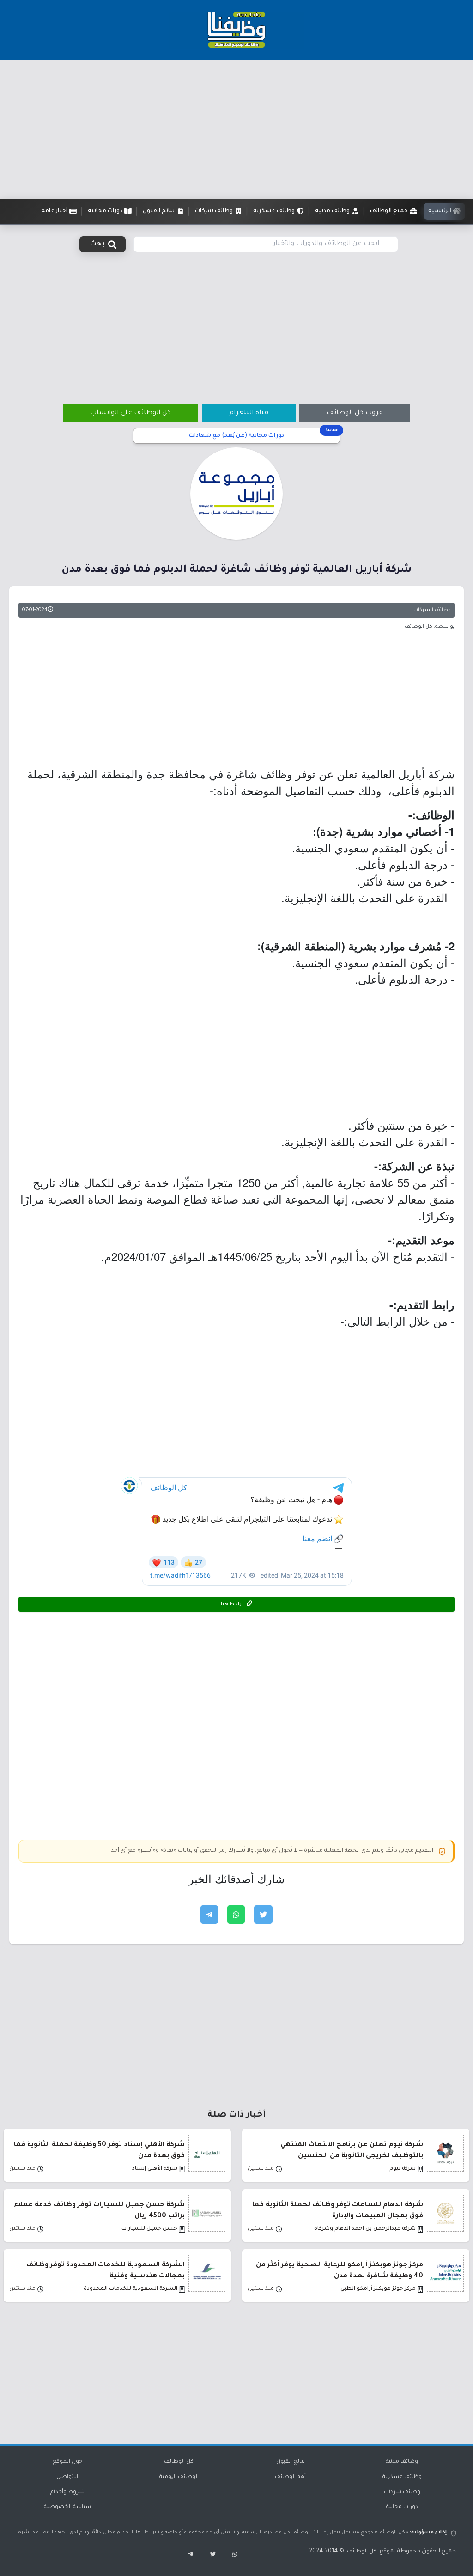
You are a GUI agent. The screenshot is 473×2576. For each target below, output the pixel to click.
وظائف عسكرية (402, 2477)
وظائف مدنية (402, 2462)
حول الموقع (67, 2462)
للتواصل (67, 2477)
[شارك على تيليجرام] (209, 1915)
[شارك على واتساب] (236, 1915)
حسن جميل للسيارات (149, 2229)
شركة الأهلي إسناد (155, 2169)
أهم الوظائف (290, 2477)
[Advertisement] (236, 129)
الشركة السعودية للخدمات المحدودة (130, 2289)
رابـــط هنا (232, 1604)
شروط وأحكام (67, 2493)
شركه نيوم (403, 2169)
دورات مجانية (402, 2507)
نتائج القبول (291, 2462)
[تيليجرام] (187, 2555)
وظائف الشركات (432, 610)
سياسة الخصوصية (67, 2507)
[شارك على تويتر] (263, 1915)
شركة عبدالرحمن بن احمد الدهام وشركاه (365, 2229)
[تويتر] (210, 2555)
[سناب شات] (233, 2555)
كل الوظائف (179, 2462)
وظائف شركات (402, 2493)
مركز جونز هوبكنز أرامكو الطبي (378, 2289)
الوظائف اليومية (179, 2477)
